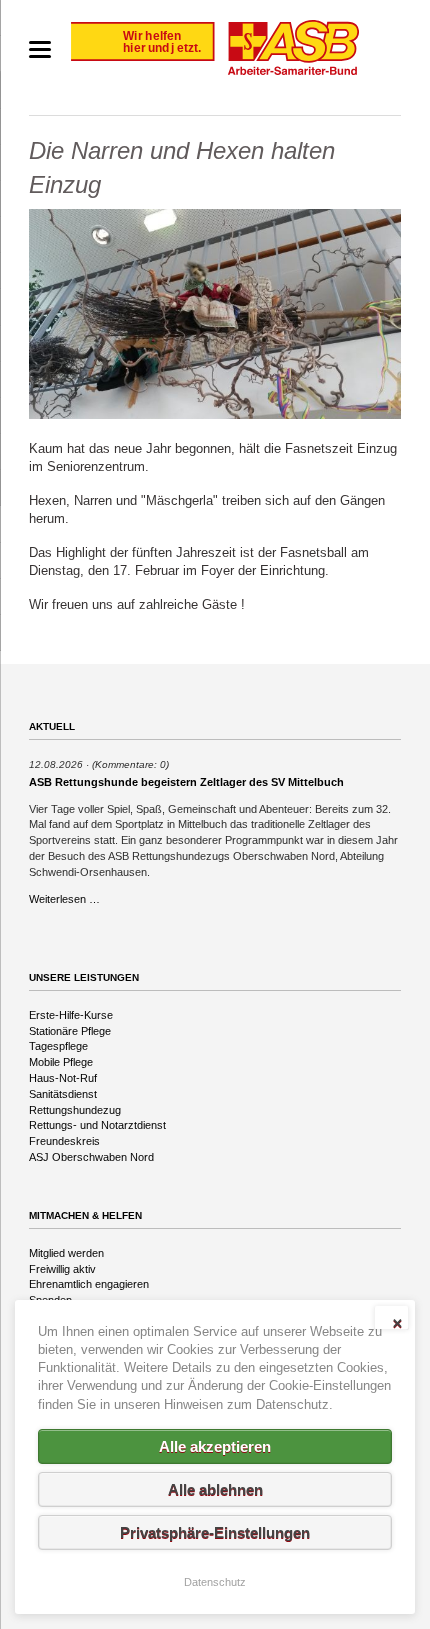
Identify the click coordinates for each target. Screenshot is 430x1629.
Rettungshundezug (75, 1110)
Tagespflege (58, 1046)
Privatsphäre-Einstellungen (215, 1532)
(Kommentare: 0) (130, 764)
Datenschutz (215, 1582)
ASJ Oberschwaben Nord (91, 1157)
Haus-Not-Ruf (63, 1078)
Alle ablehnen (215, 1489)
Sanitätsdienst (63, 1094)
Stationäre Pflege (70, 1031)
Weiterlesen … (64, 899)
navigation (40, 49)
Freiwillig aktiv (62, 1269)
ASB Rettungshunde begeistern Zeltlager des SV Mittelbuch (186, 782)
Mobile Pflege (61, 1062)
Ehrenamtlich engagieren (89, 1284)
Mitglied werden (66, 1253)
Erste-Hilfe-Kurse (71, 1015)
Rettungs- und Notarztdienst (97, 1125)
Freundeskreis (64, 1141)
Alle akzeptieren (215, 1446)
